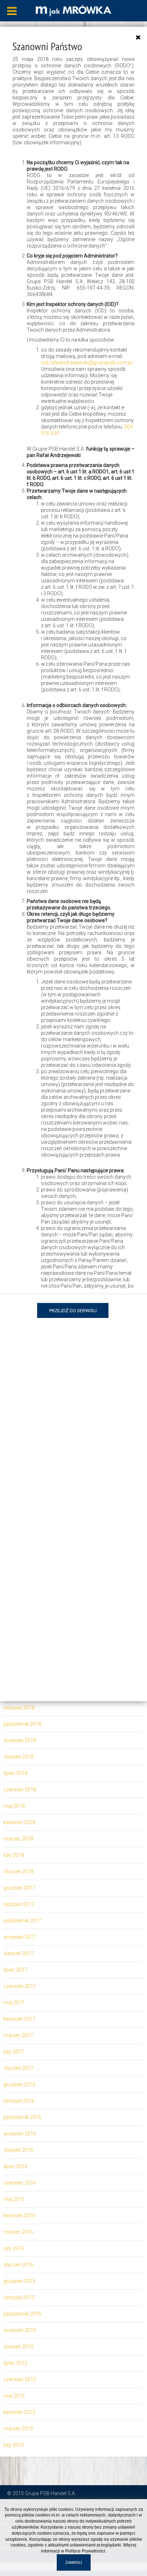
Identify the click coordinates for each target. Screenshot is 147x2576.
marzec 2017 (18, 2035)
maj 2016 (14, 2199)
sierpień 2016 (19, 2150)
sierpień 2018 (19, 1757)
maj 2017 (14, 2003)
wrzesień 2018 (20, 1740)
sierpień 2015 (19, 2347)
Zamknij (74, 2562)
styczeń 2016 (19, 2265)
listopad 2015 (19, 2297)
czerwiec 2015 (20, 2379)
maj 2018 (14, 1806)
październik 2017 (22, 1921)
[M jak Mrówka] (73, 10)
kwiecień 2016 (19, 2216)
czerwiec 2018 (20, 1790)
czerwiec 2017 (20, 1986)
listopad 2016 (19, 2101)
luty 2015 (14, 2445)
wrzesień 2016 (20, 2134)
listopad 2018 (19, 1708)
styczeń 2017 (19, 2068)
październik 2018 (22, 1724)
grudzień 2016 (19, 2084)
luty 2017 (14, 2052)
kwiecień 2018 (19, 1822)
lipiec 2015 (16, 2363)
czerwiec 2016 (20, 2183)
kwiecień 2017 (19, 2019)
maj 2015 (14, 2396)
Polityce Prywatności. (86, 2551)
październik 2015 (22, 2314)
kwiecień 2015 (19, 2412)
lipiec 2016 (16, 2166)
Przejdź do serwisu (73, 1311)
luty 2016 (14, 2248)
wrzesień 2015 (20, 2330)
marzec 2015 (18, 2429)
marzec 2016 (18, 2232)
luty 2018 (14, 1855)
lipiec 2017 (16, 1970)
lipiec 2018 (16, 1773)
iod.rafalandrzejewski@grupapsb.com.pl (87, 363)
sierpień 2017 (19, 1953)
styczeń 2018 (19, 1871)
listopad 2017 (19, 1904)
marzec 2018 (18, 1839)
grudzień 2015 (19, 2281)
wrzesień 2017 (20, 1937)
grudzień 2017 (19, 1888)
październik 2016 (22, 2117)
